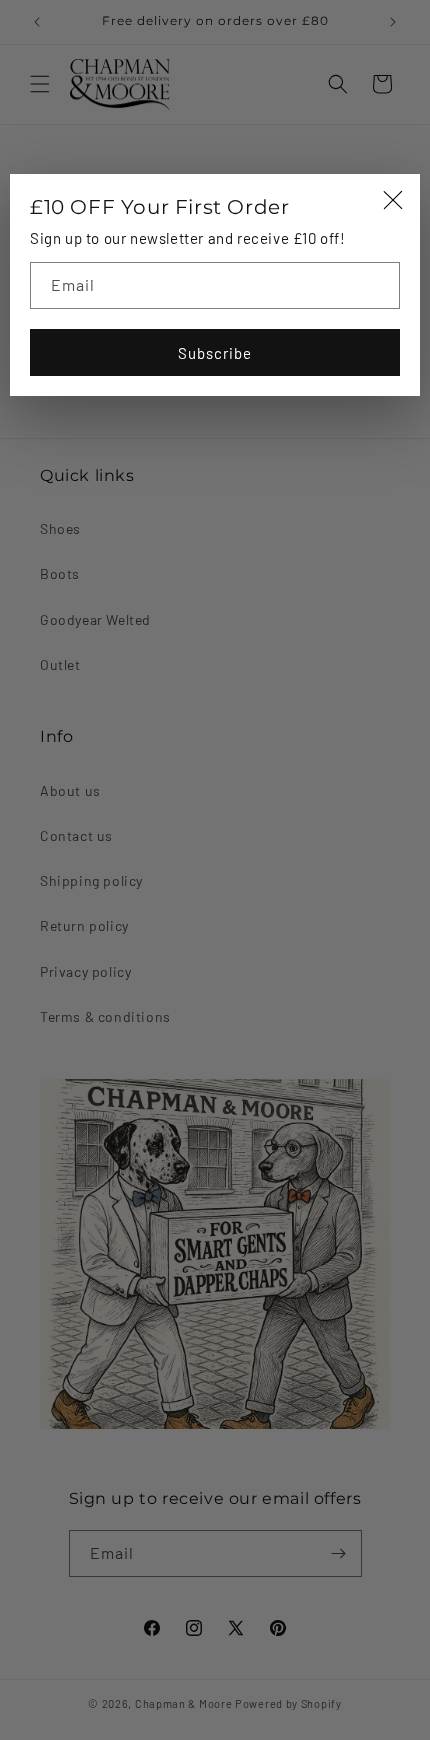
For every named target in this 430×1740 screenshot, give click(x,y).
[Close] (393, 202)
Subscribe (215, 353)
